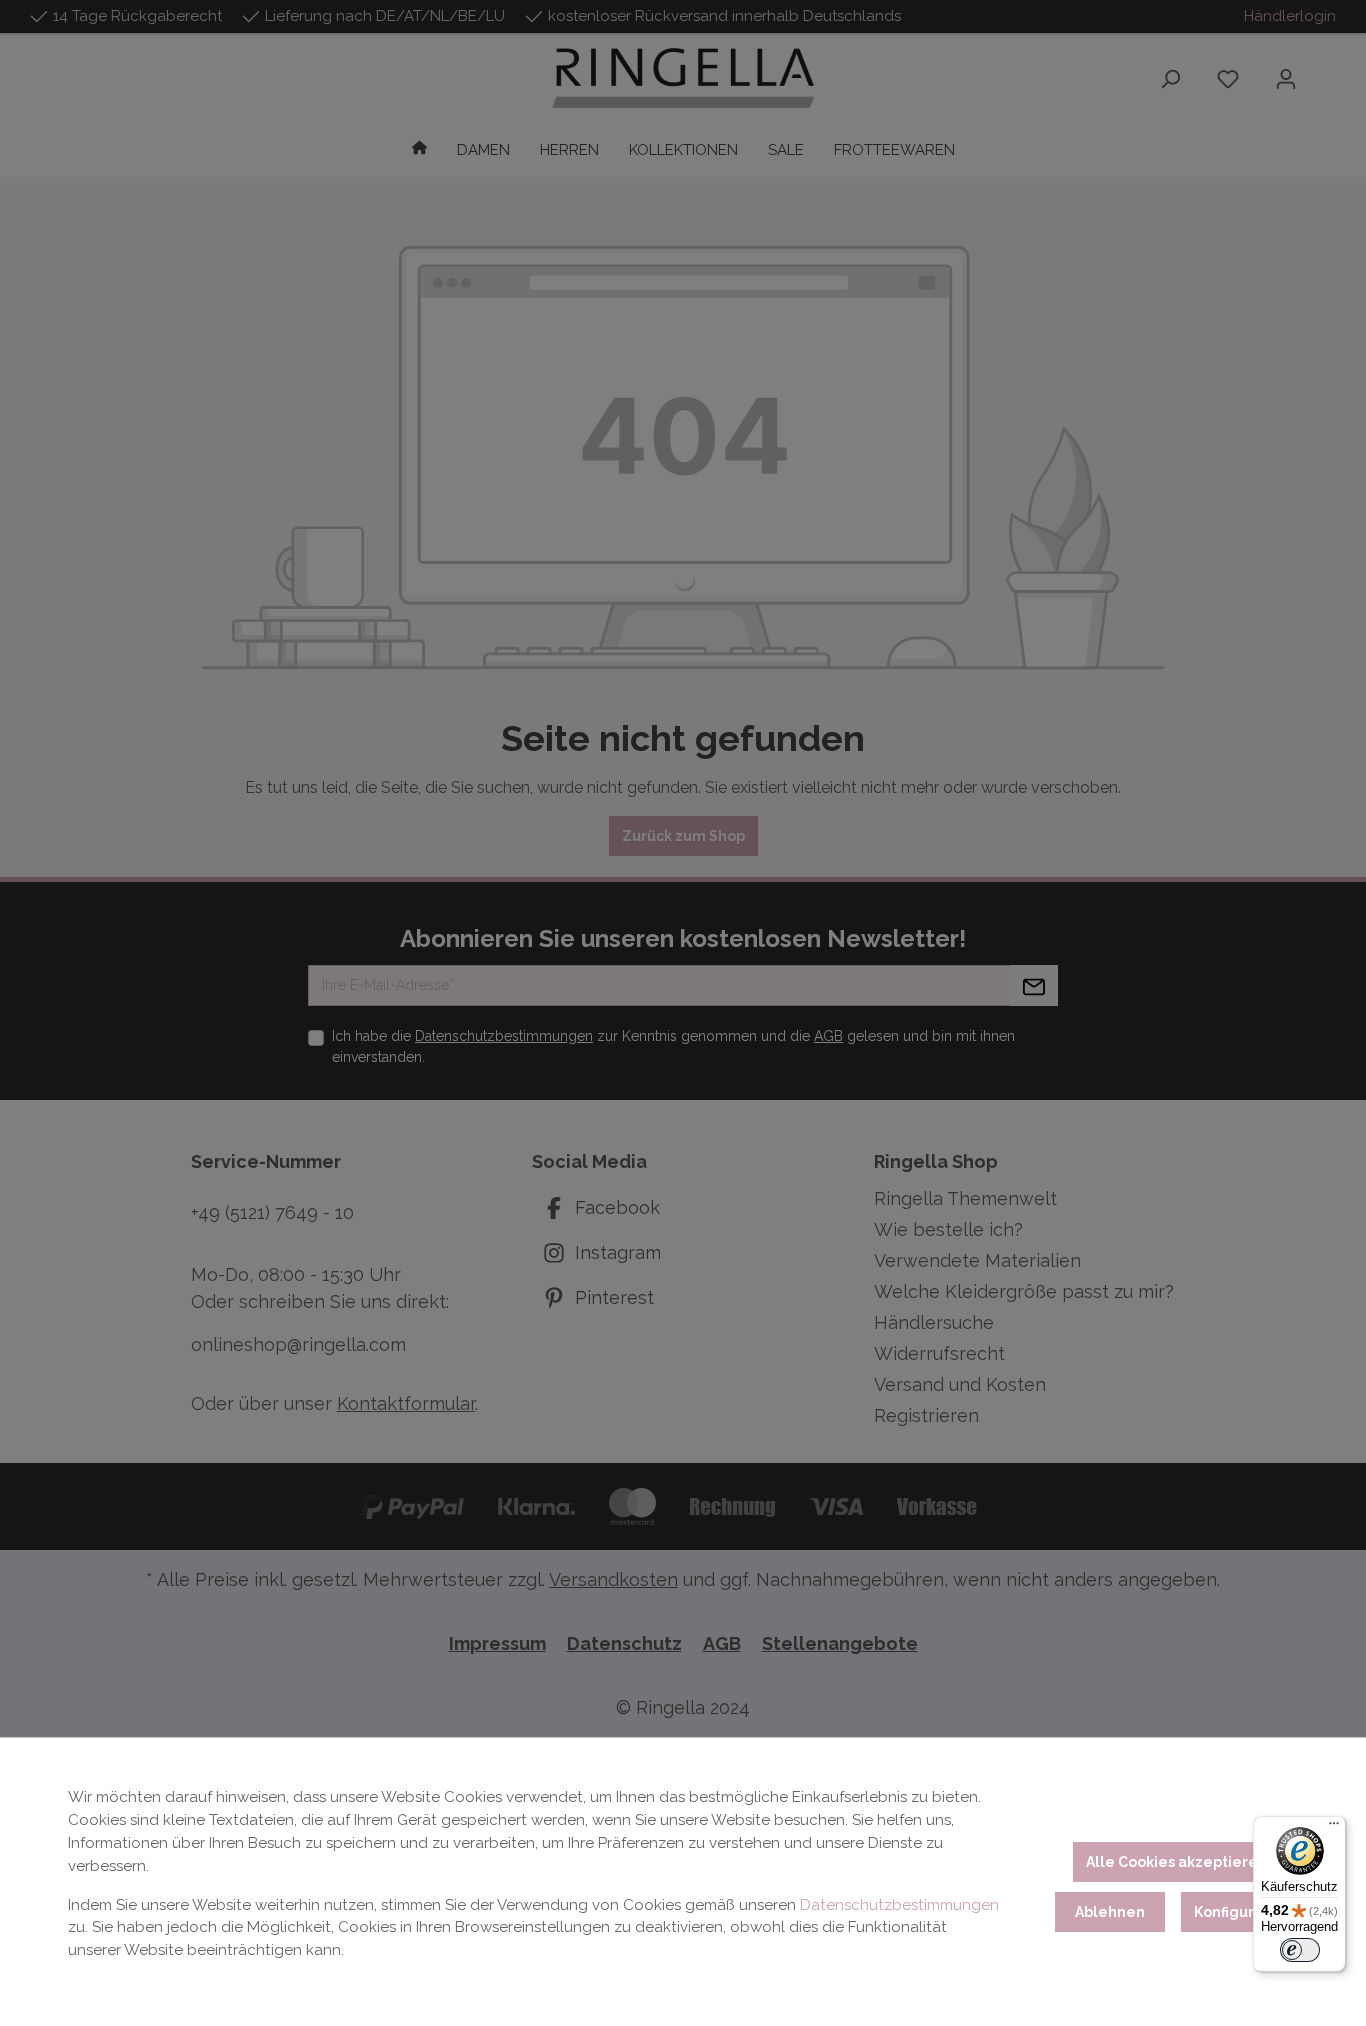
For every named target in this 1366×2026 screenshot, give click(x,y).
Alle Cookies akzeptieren (1176, 1862)
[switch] (1300, 1950)
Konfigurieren (1243, 1912)
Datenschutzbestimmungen (899, 1905)
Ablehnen (1110, 1912)
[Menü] (1334, 1828)
